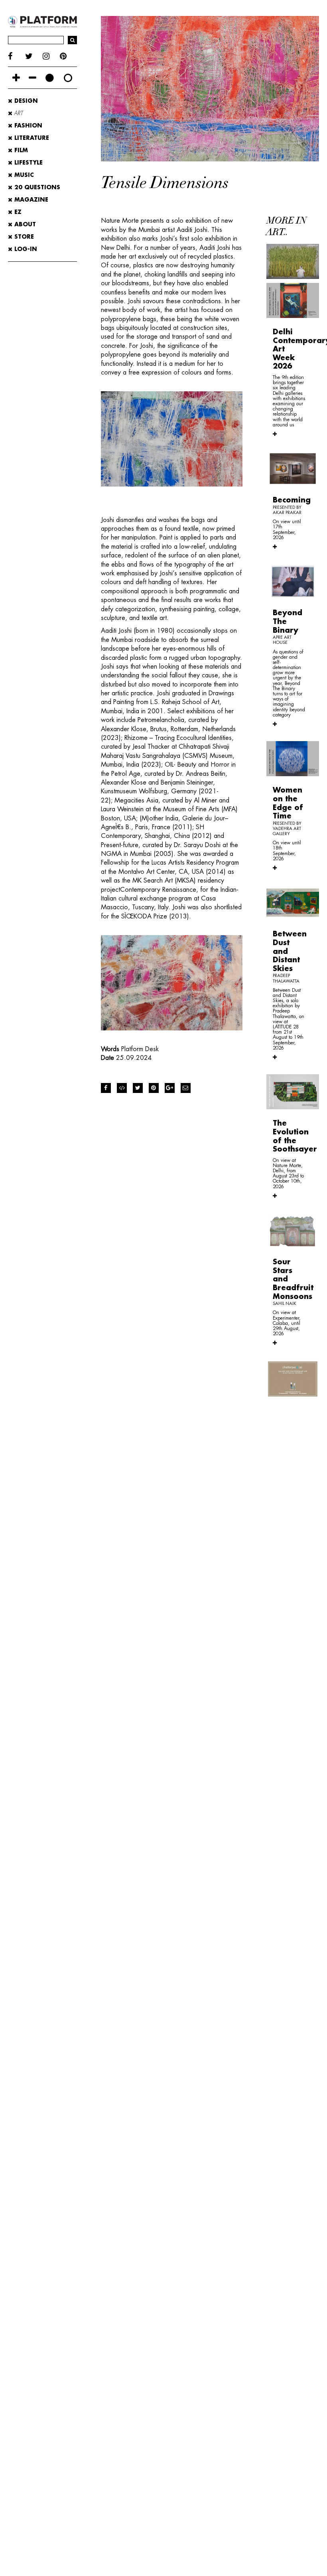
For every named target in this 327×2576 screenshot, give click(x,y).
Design (25, 101)
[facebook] (17, 56)
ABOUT (24, 224)
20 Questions (36, 187)
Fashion (27, 126)
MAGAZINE (30, 200)
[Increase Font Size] (16, 78)
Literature (31, 138)
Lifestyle (28, 163)
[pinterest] (68, 56)
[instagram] (51, 56)
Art (18, 113)
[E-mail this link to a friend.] (186, 1088)
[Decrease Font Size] (33, 78)
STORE (23, 237)
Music (23, 175)
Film (20, 150)
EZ (17, 212)
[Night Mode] (50, 78)
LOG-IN (25, 249)
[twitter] (34, 56)
